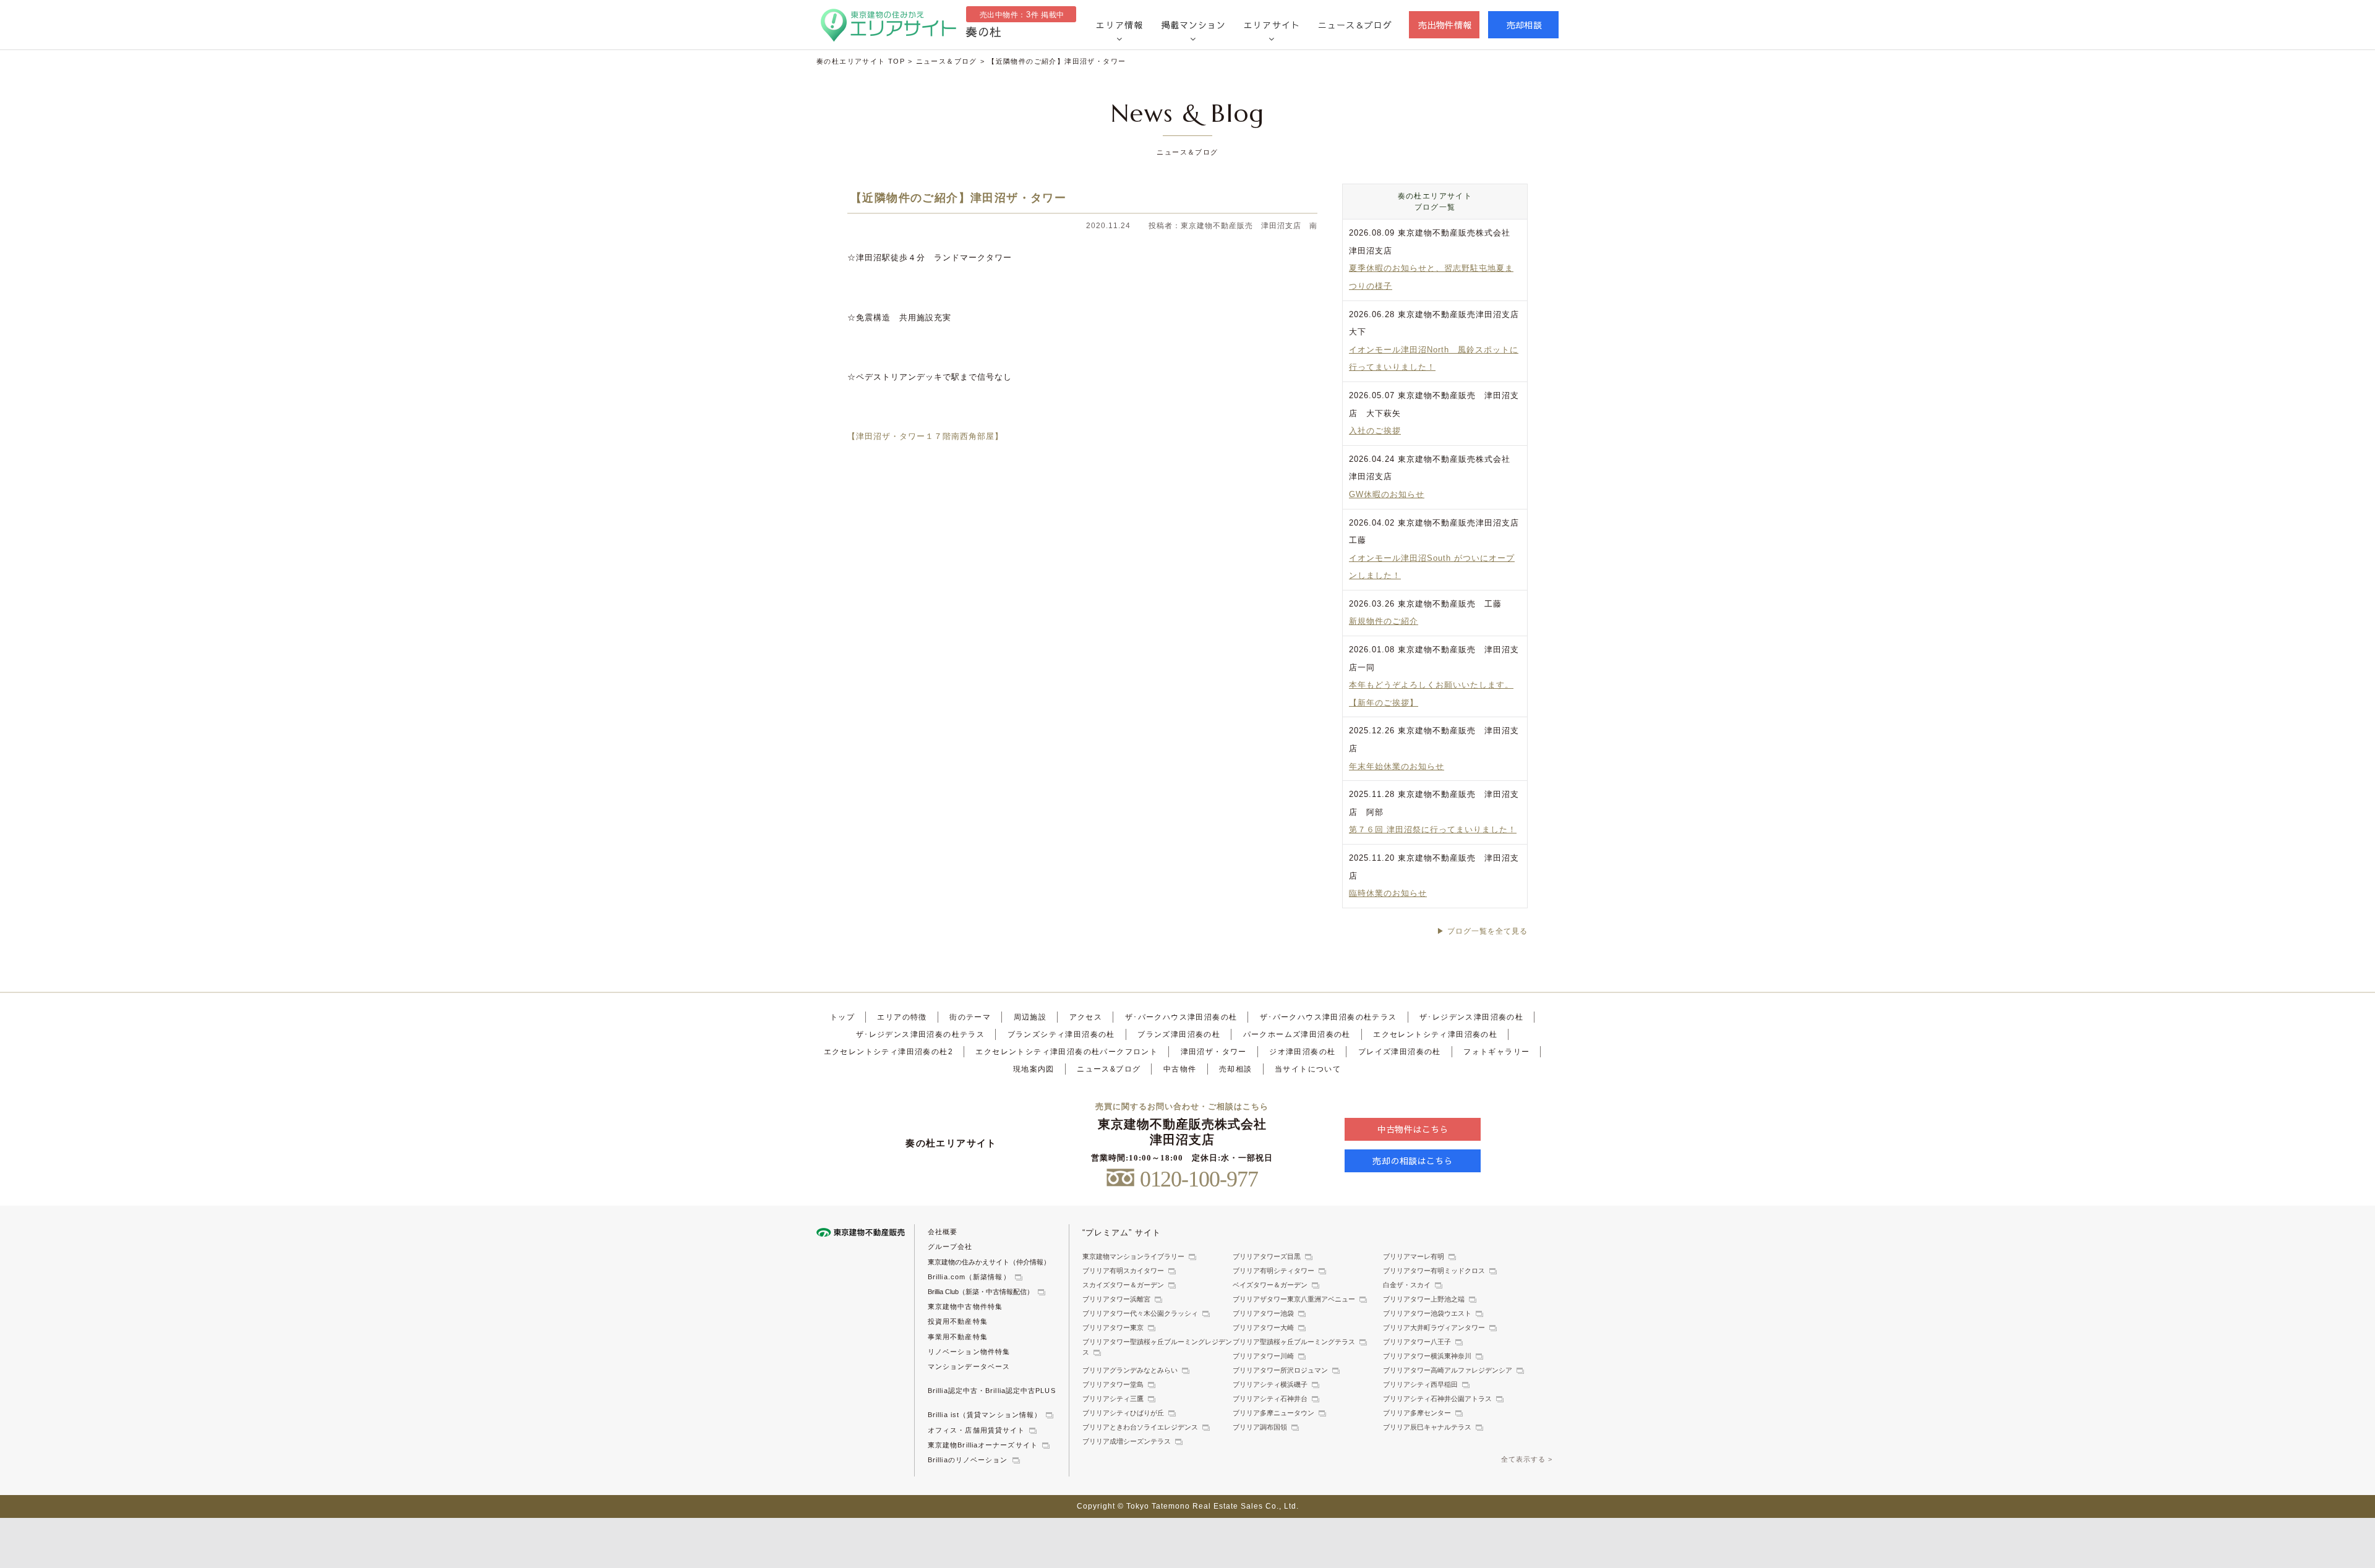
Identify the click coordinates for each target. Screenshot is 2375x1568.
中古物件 (1180, 1069)
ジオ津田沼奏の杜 (1302, 1052)
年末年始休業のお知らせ (1397, 766)
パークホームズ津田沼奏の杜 (1297, 1034)
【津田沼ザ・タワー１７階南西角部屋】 (925, 436)
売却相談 (1525, 25)
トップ (842, 1017)
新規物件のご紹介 (1384, 621)
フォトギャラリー (1496, 1052)
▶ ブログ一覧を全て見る (1482, 931)
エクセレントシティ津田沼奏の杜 (1435, 1034)
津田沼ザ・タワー (1214, 1052)
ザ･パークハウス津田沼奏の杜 (1181, 1017)
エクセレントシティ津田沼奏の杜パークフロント (1067, 1052)
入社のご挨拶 (1375, 431)
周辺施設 (1030, 1017)
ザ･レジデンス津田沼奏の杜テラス (920, 1034)
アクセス (1086, 1017)
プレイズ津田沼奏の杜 (1400, 1052)
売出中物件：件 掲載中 (1022, 15)
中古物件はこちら (1413, 1129)
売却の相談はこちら (1413, 1161)
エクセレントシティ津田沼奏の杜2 (888, 1052)
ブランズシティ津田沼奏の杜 (1061, 1034)
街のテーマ (970, 1017)
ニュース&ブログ (1109, 1069)
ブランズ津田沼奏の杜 (1179, 1034)
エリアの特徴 (902, 1017)
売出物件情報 (1445, 25)
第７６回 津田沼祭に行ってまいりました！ (1433, 829)
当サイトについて (1308, 1069)
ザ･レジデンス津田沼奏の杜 (1471, 1017)
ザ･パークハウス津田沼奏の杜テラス (1329, 1017)
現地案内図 (1034, 1069)
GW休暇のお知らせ (1387, 494)
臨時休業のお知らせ (1388, 893)
